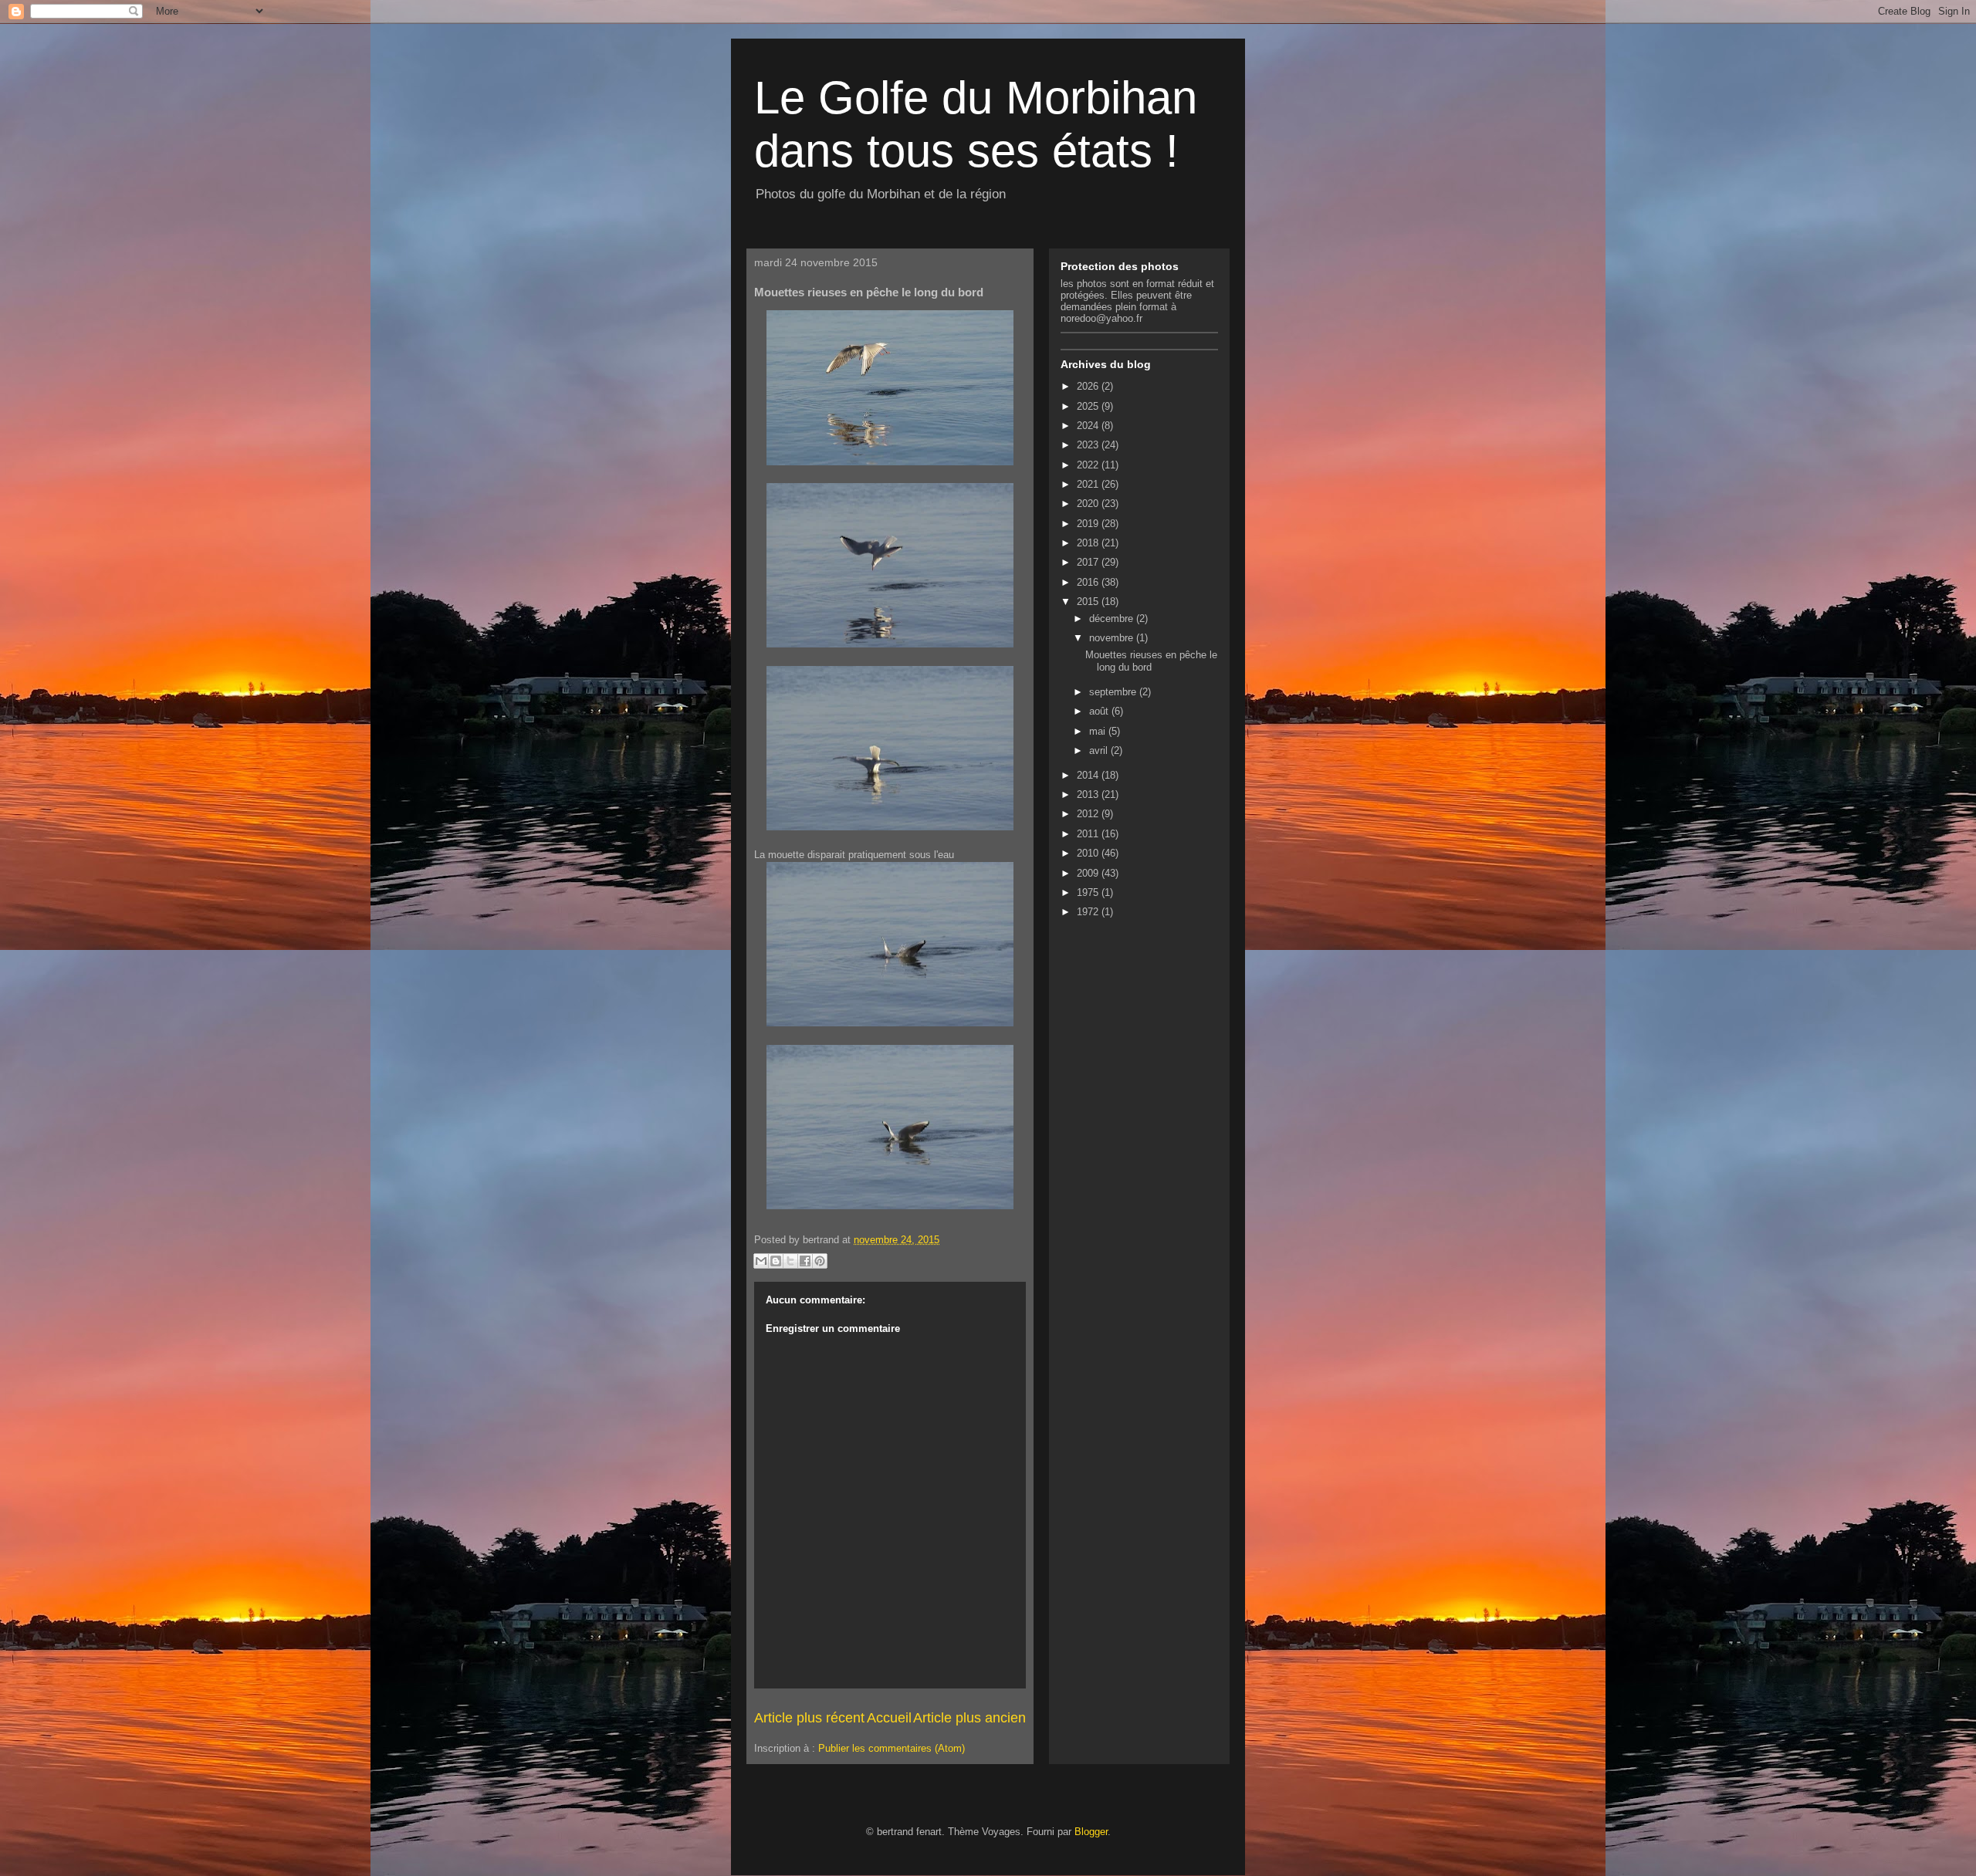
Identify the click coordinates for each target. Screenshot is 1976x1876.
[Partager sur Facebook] (805, 1261)
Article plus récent (809, 1718)
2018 (1089, 543)
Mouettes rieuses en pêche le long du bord (1151, 661)
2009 (1089, 873)
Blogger (1091, 1832)
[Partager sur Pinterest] (820, 1261)
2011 (1089, 834)
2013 (1089, 794)
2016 (1089, 582)
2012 (1089, 814)
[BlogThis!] (776, 1261)
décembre (1113, 619)
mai (1099, 731)
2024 (1089, 426)
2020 (1089, 504)
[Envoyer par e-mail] (761, 1261)
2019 (1089, 524)
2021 (1089, 484)
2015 (1089, 602)
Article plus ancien (969, 1718)
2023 (1089, 445)
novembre (1113, 638)
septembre (1114, 692)
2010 (1089, 853)
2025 (1089, 406)
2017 (1089, 562)
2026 (1089, 386)
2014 (1089, 775)
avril (1100, 750)
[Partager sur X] (790, 1261)
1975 (1089, 892)
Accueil (889, 1718)
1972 (1089, 912)
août (1100, 711)
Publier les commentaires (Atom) (892, 1748)
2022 (1089, 465)
